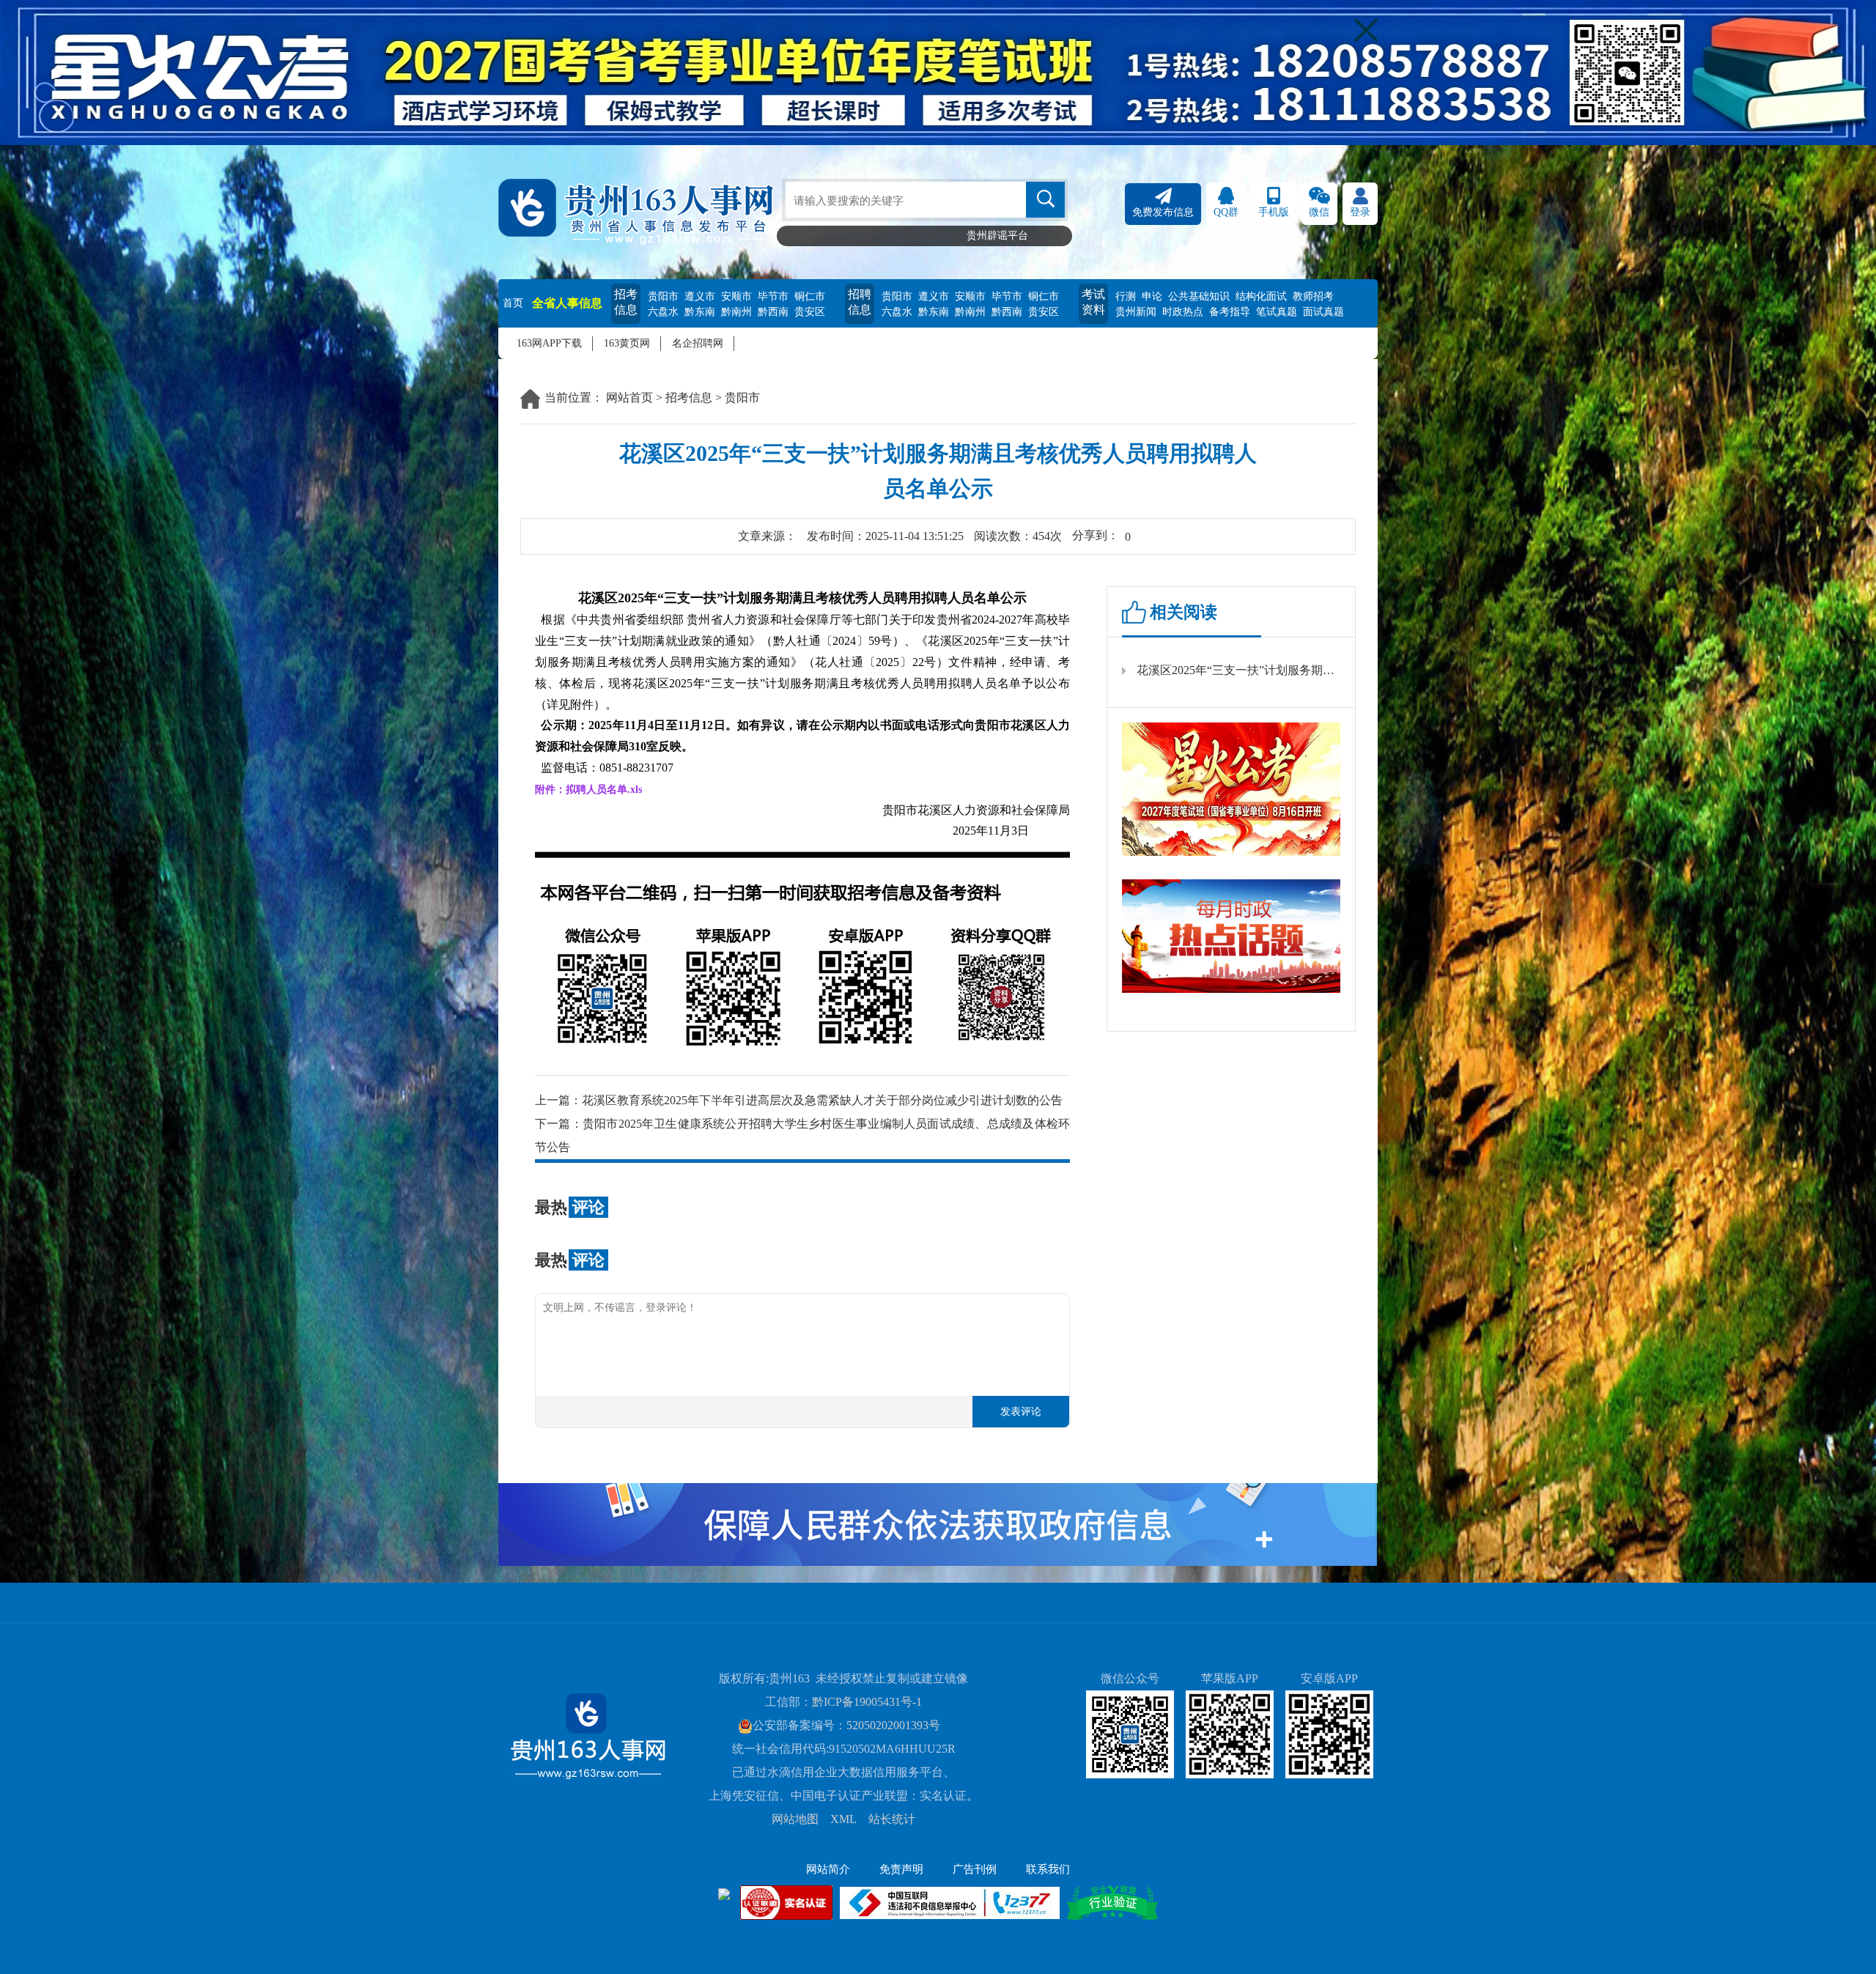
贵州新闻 (1136, 312)
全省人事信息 (567, 303)
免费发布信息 (1163, 212)
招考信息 (626, 302)
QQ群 (1226, 212)
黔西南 (773, 312)
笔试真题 (1277, 312)
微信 (1319, 212)
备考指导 (1230, 312)
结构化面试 (1261, 296)
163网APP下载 (549, 343)
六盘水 (663, 312)
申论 (1152, 296)
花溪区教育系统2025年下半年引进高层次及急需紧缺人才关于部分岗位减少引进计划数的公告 (822, 1100)
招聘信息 (860, 302)
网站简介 (828, 1869)
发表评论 (1021, 1412)
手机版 (1274, 212)
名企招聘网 (698, 343)
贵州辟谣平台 (997, 236)
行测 (1126, 296)
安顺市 (736, 296)
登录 (1360, 212)
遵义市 (700, 296)
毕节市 (773, 296)
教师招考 (1313, 296)
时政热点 (1183, 312)
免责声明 (901, 1869)
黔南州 (736, 312)
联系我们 (1048, 1869)
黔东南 (700, 312)
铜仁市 (810, 296)
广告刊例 (975, 1869)
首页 (513, 303)
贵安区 (810, 312)
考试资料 (1093, 302)
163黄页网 (627, 343)
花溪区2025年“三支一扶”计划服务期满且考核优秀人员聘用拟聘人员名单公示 (1238, 670)
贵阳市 (663, 296)
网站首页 (629, 398)
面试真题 (1323, 312)
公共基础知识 (1199, 296)
